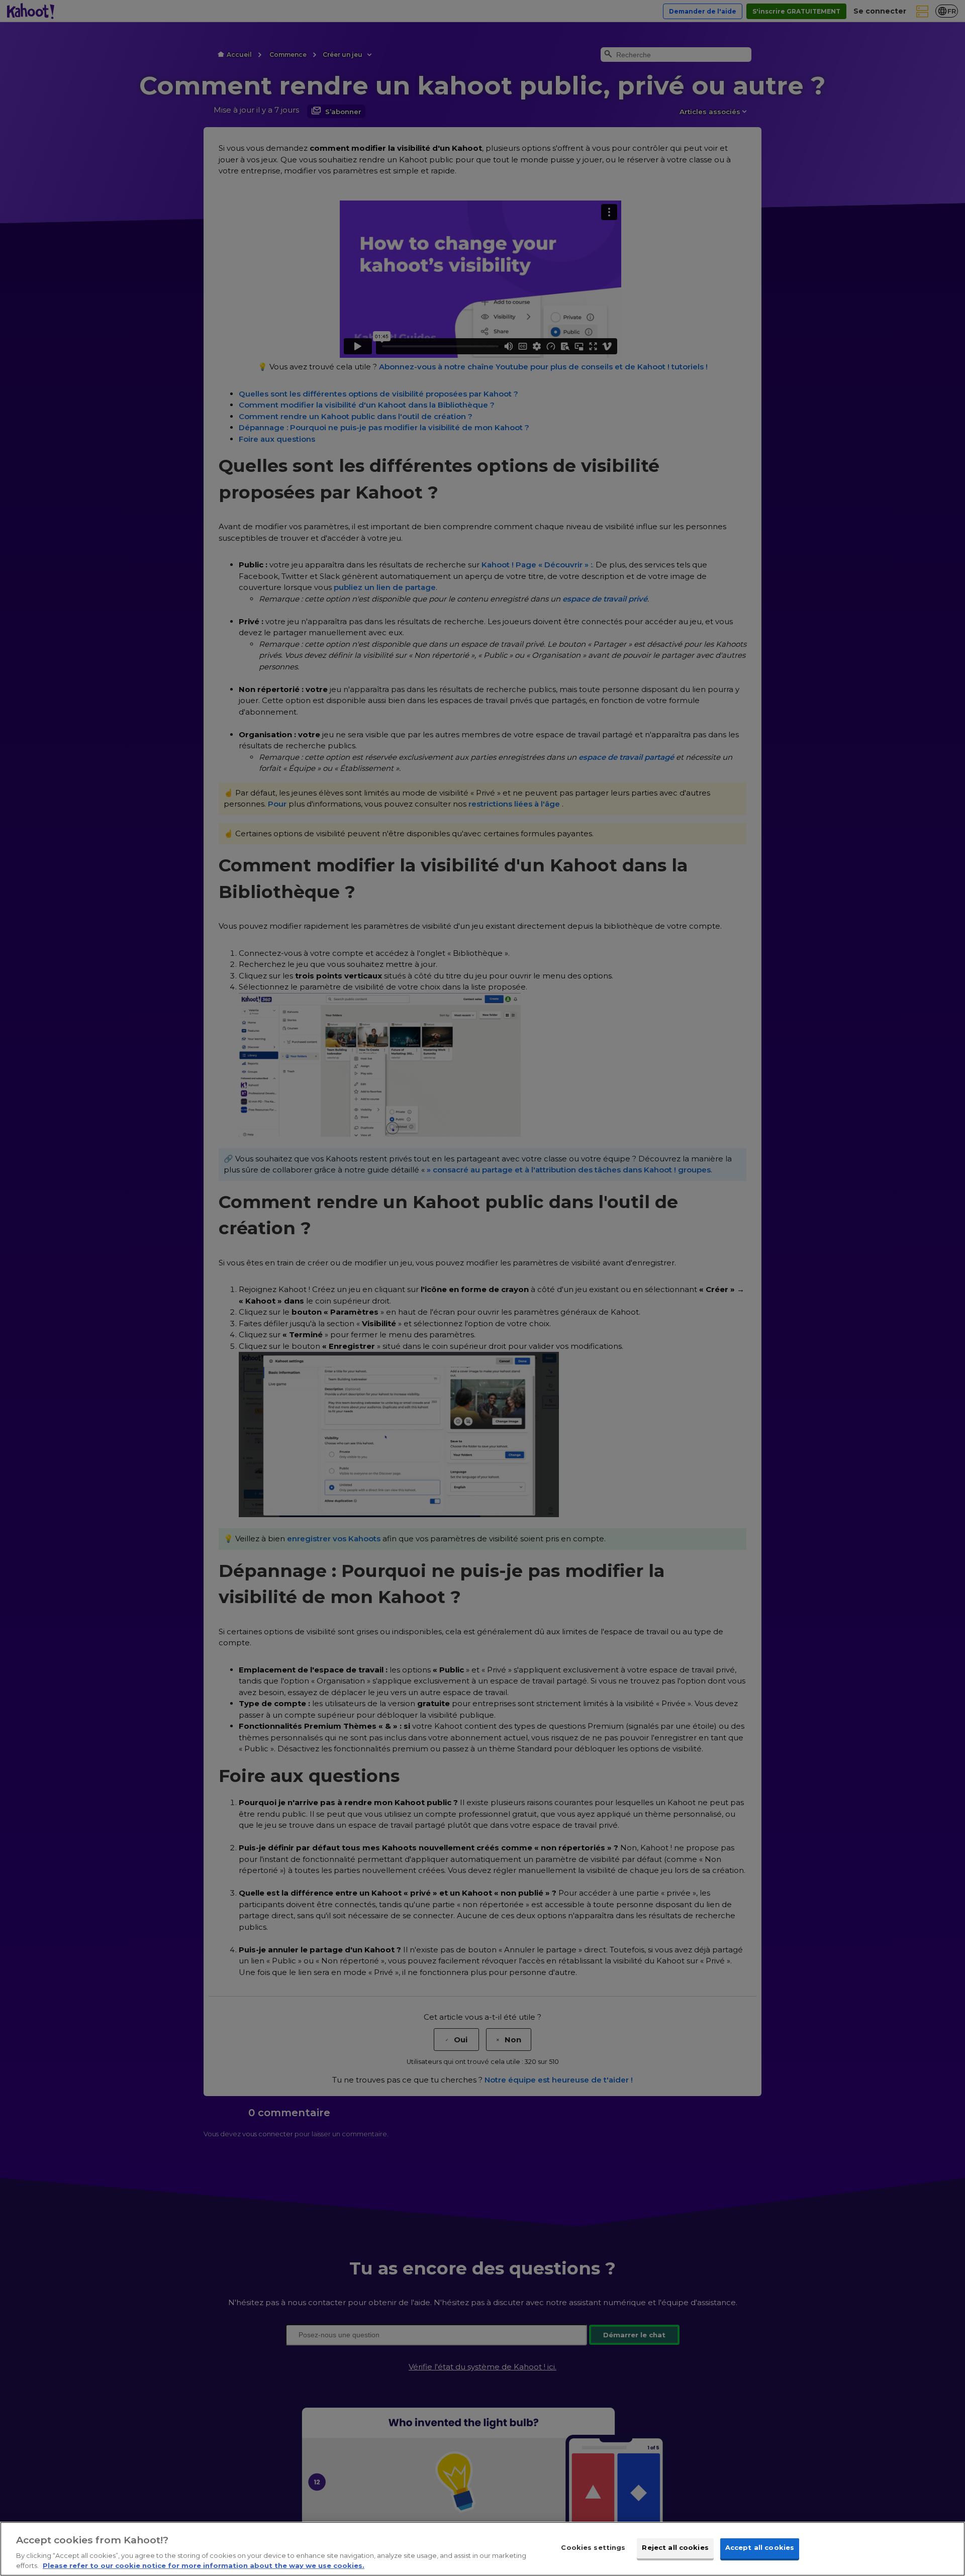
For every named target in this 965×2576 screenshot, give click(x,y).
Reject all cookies (675, 2548)
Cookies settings (593, 2548)
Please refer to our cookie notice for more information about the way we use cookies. (204, 2565)
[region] (482, 2549)
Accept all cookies (760, 2548)
